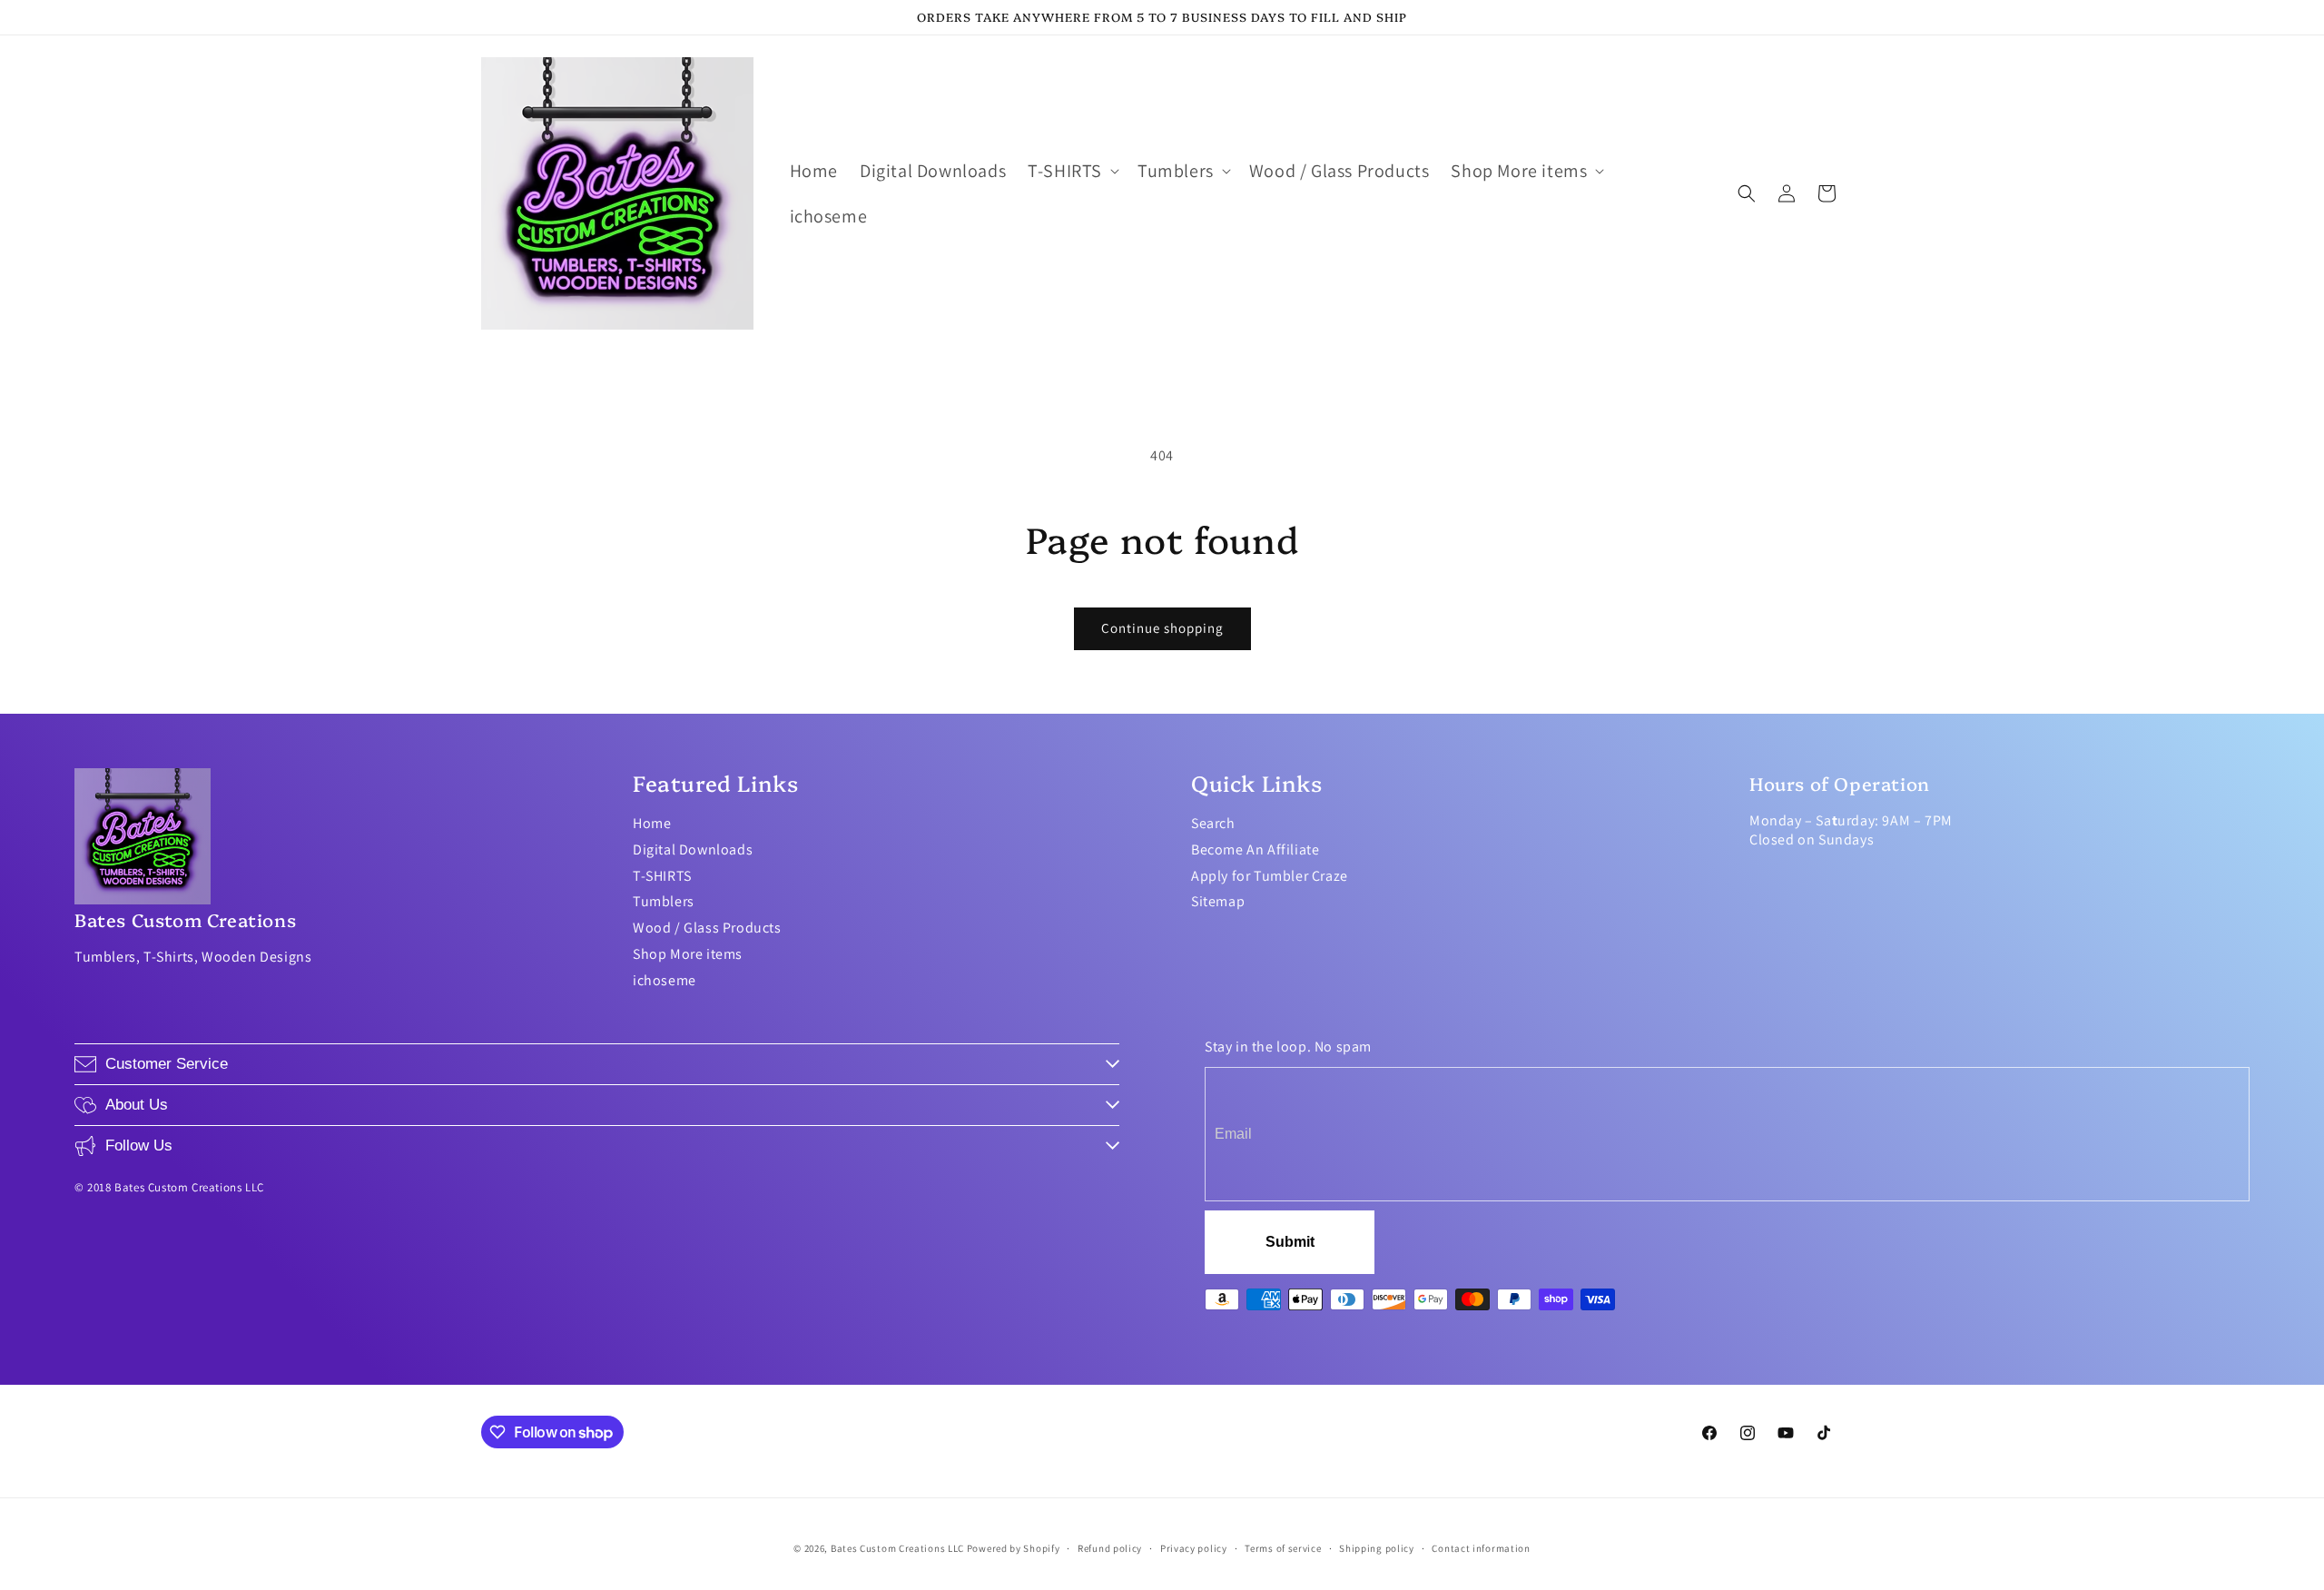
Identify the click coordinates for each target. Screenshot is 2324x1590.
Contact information (1481, 1548)
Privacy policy (1194, 1548)
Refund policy (1110, 1548)
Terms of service (1283, 1548)
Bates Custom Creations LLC (899, 1548)
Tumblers (664, 901)
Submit (1290, 1242)
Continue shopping (1162, 628)
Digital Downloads (693, 849)
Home (652, 823)
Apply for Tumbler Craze (1270, 876)
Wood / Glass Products (707, 928)
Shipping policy (1377, 1548)
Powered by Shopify (1014, 1548)
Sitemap (1218, 901)
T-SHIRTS (662, 876)
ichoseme (665, 980)
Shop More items (688, 954)
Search (1213, 823)
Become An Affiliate (1255, 849)
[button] (1072, 171)
